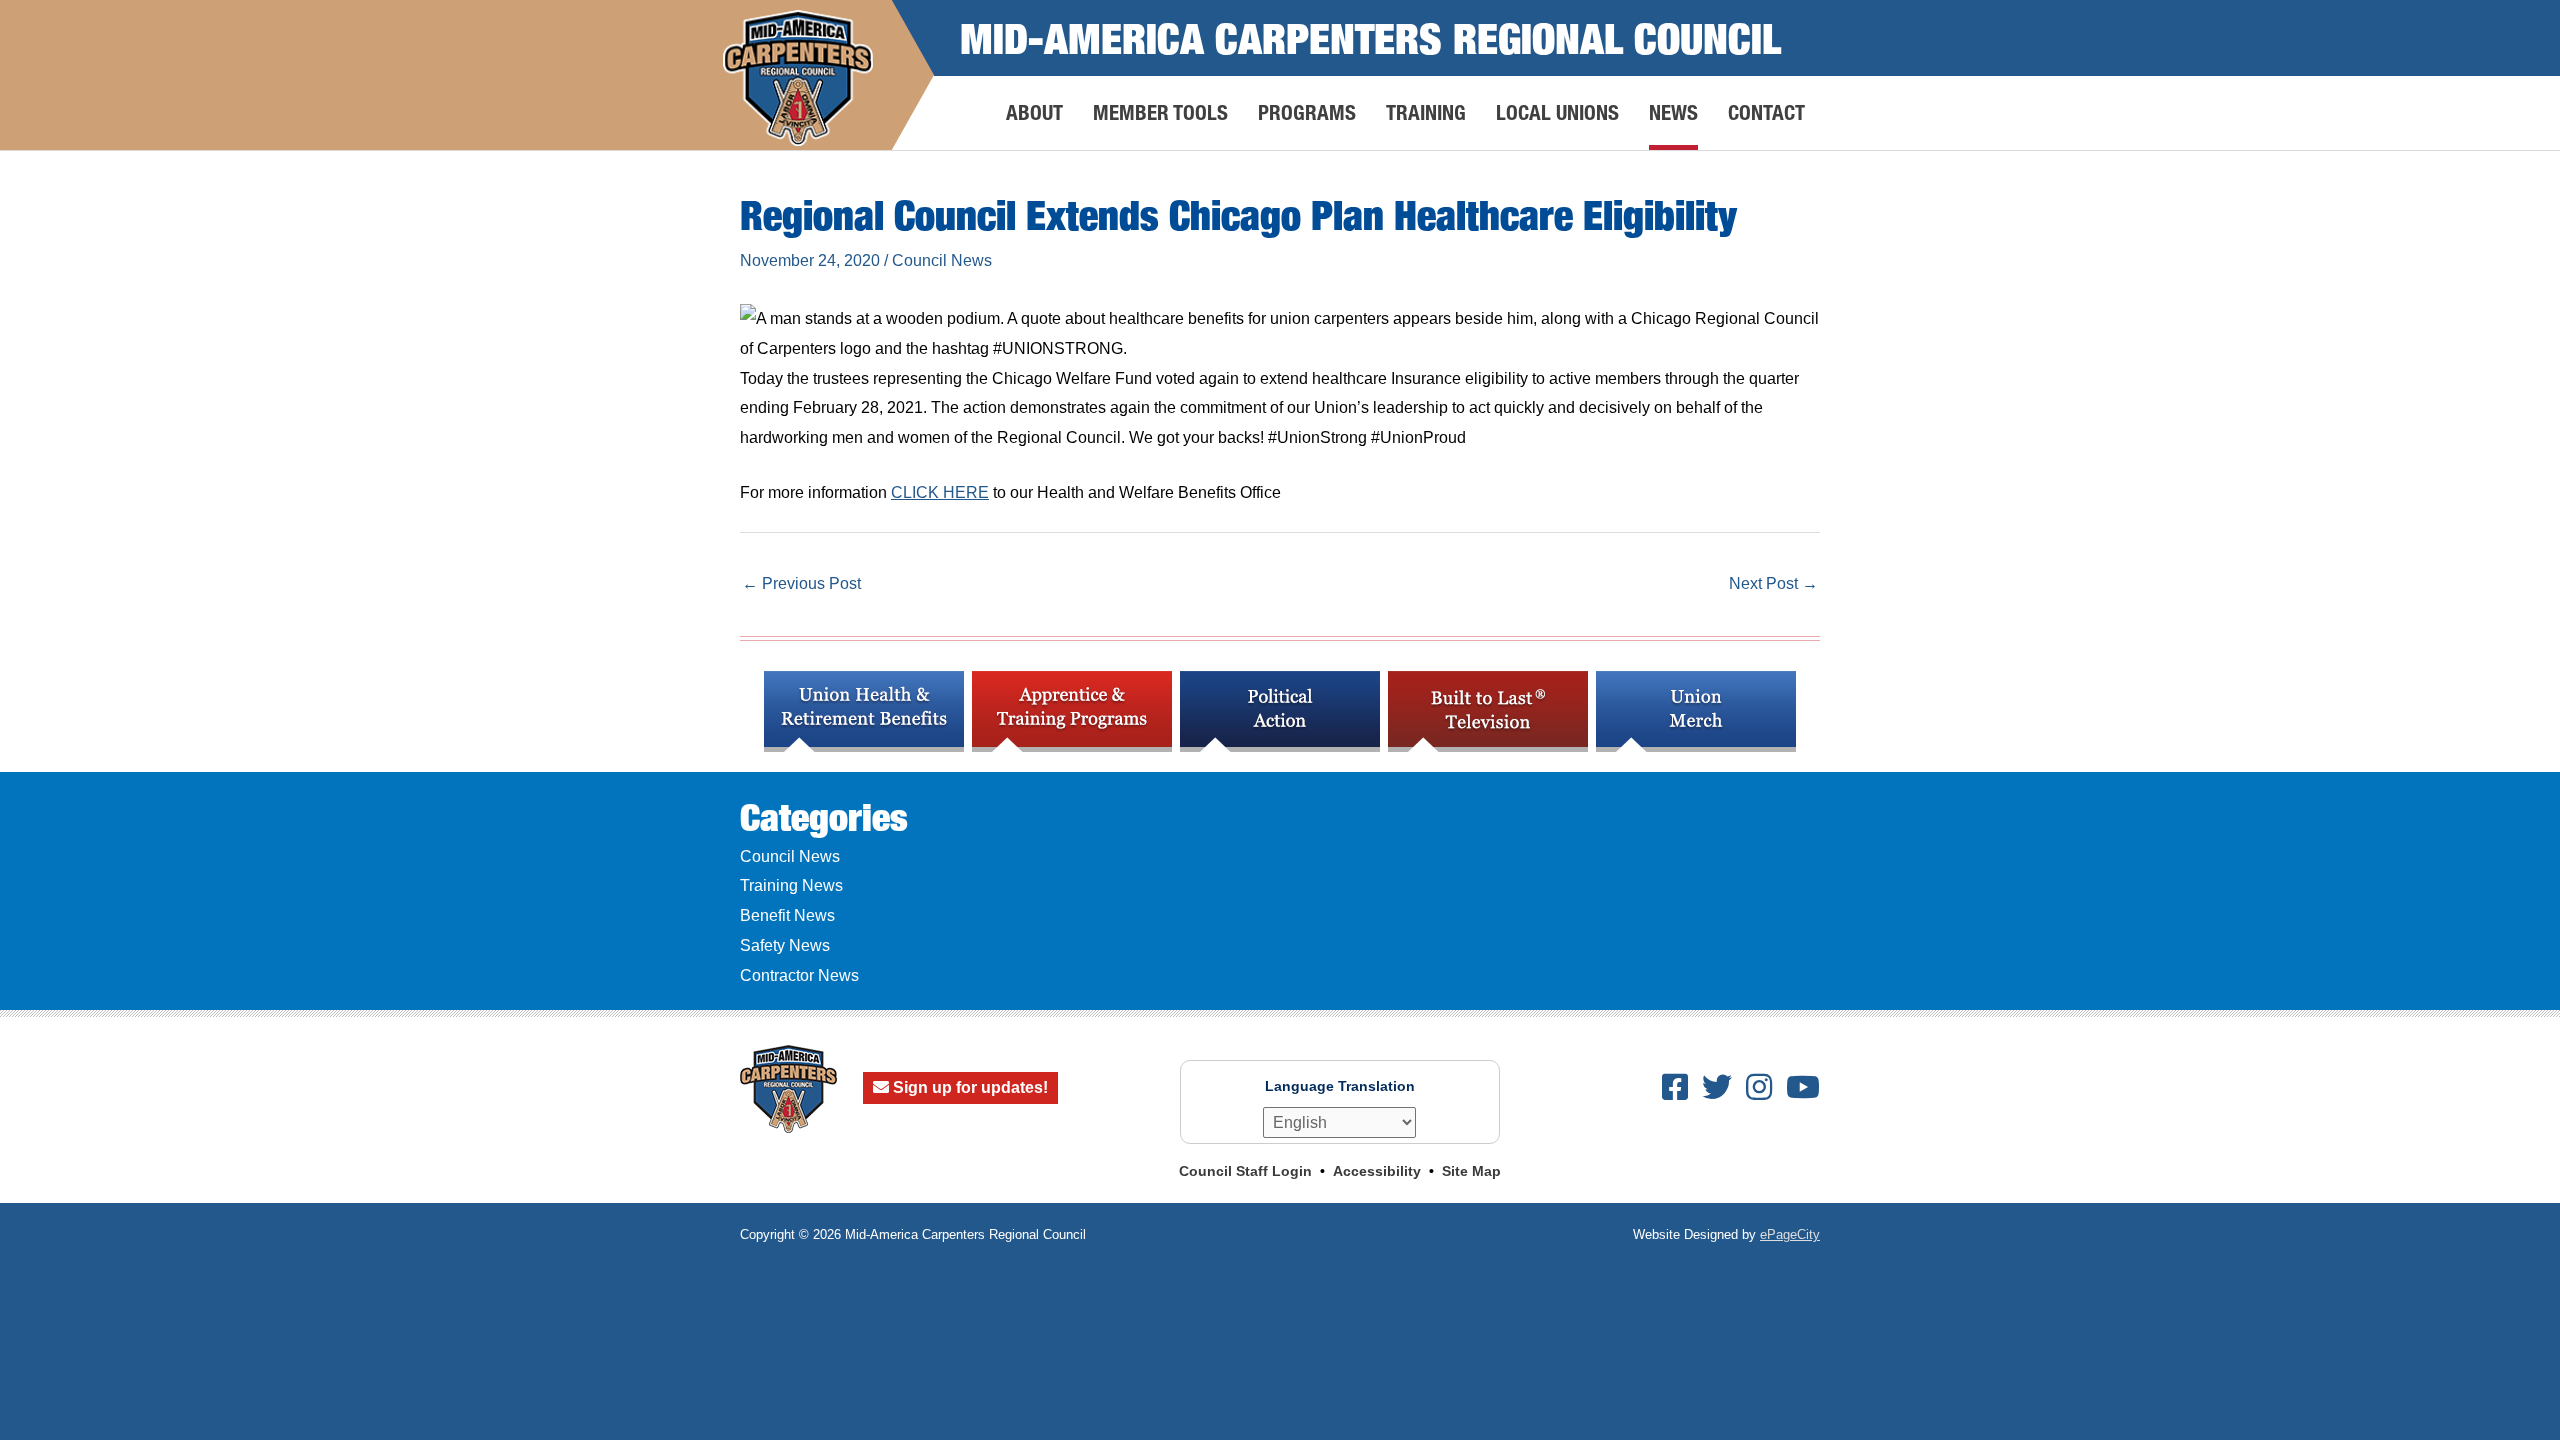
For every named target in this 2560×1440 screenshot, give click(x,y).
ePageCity (1790, 1234)
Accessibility (1377, 1171)
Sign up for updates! (968, 1087)
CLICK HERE (940, 492)
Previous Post (801, 583)
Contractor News (799, 975)
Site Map (1471, 1171)
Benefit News (787, 915)
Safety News (785, 945)
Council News (942, 260)
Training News (791, 885)
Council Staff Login (1245, 1171)
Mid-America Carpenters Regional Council (1370, 37)
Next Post (1773, 583)
